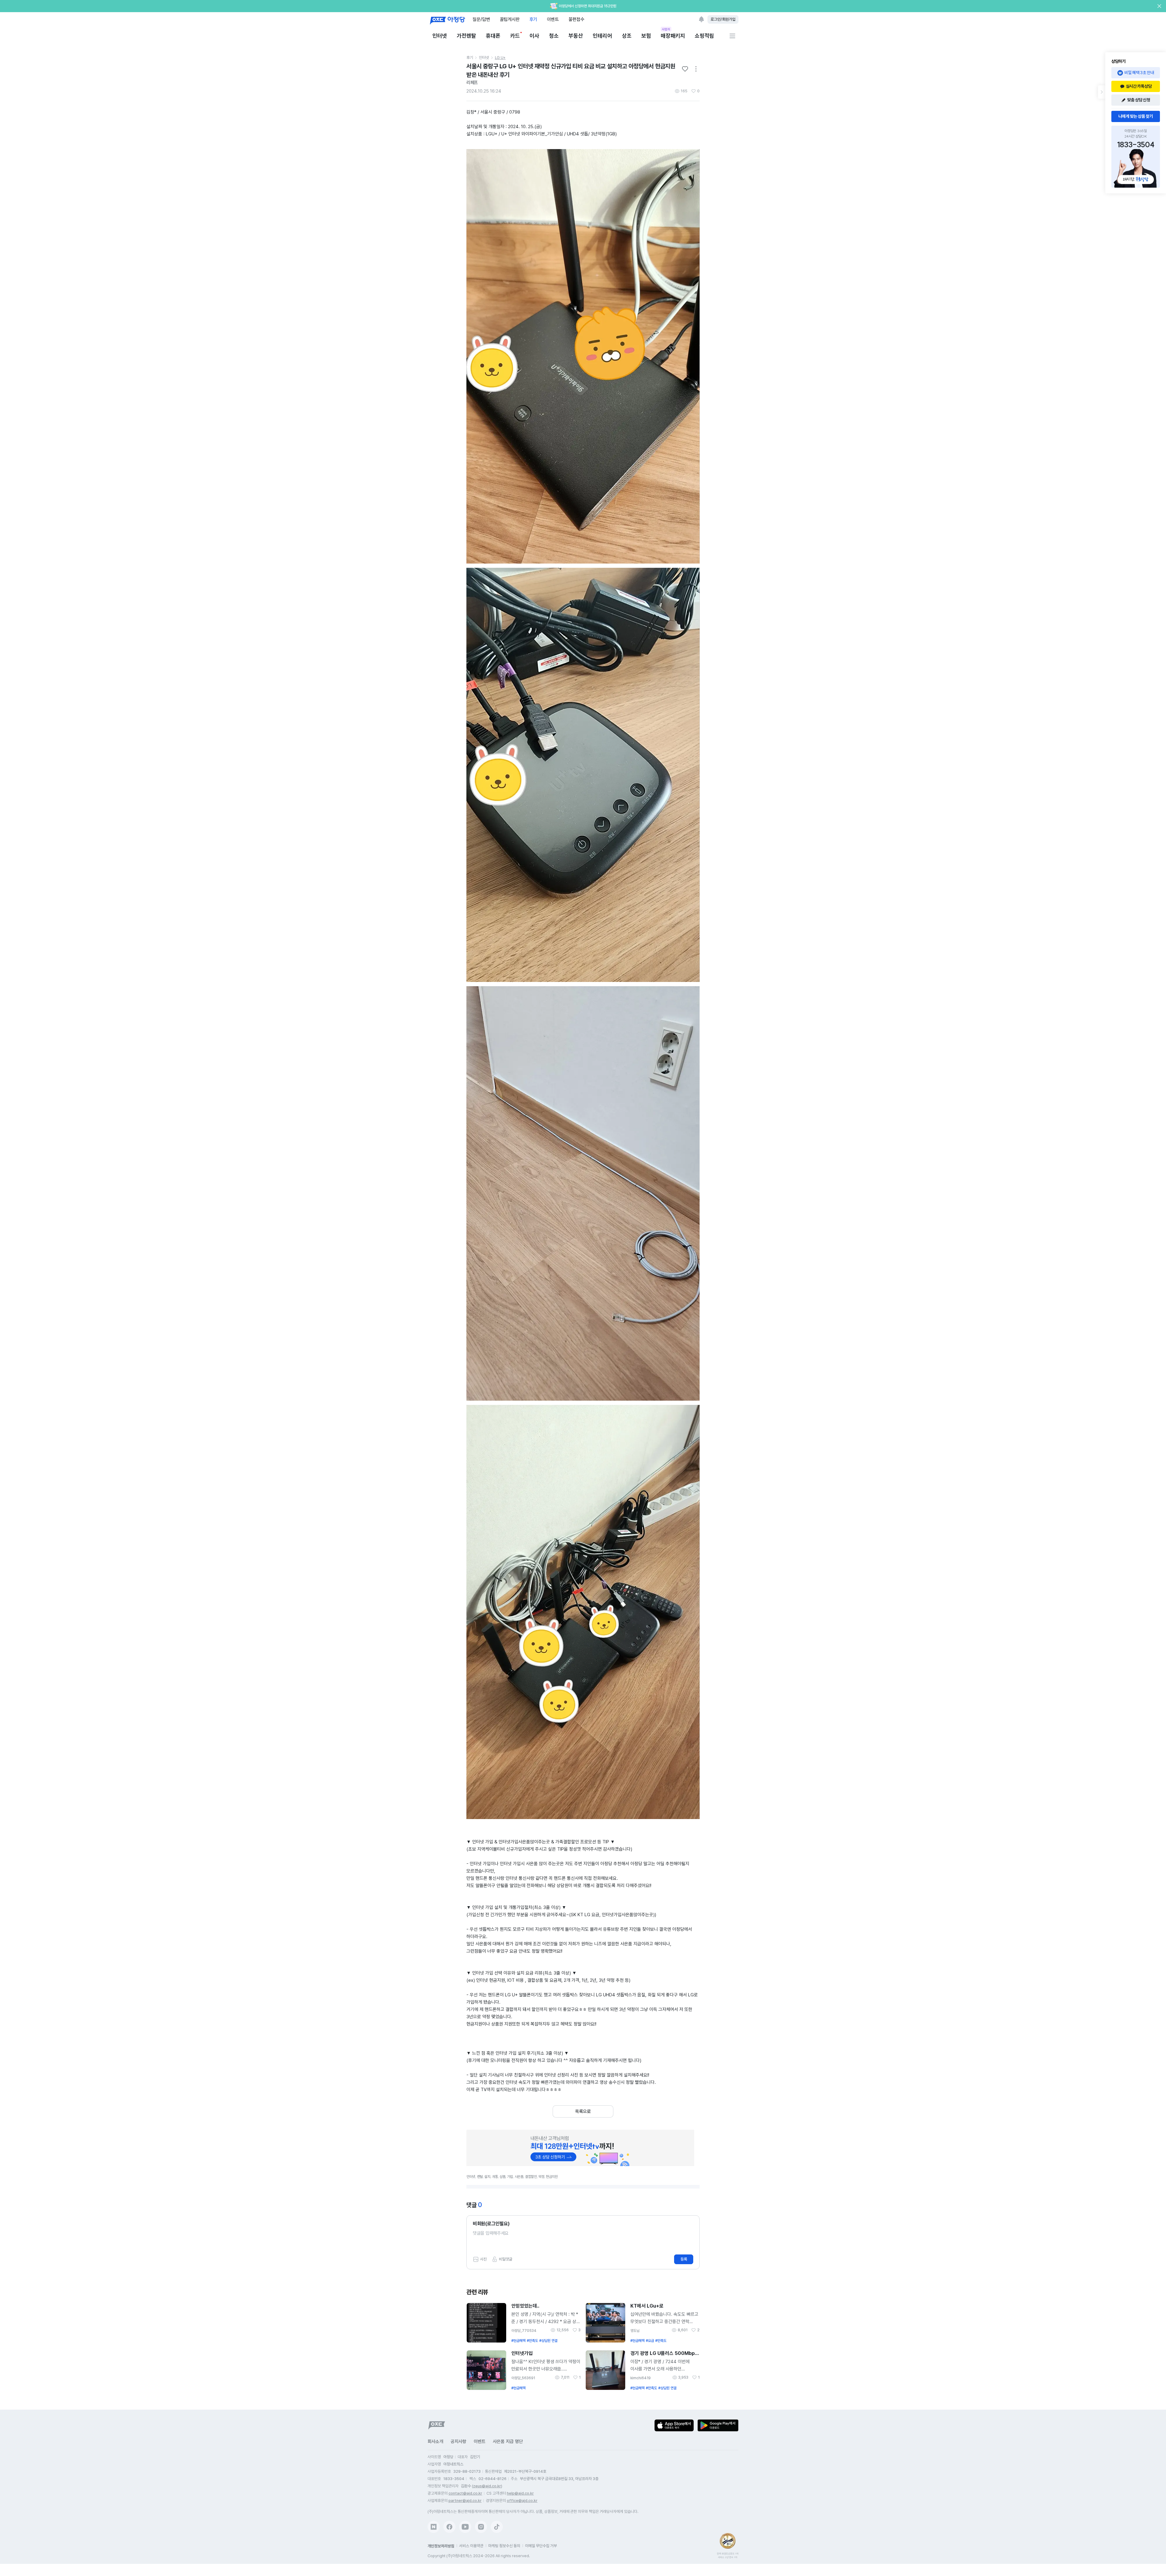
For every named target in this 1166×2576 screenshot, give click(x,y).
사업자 (666, 29)
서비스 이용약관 (471, 2546)
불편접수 (576, 19)
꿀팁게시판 (510, 19)
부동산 (576, 36)
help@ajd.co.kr (520, 2493)
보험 (646, 36)
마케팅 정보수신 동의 (504, 2546)
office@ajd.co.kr (522, 2501)
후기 (533, 19)
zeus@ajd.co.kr (487, 2486)
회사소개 (435, 2441)
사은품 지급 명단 (508, 2441)
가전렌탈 (466, 36)
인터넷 (440, 36)
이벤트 (553, 19)
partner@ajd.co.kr (465, 2501)
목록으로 (583, 2111)
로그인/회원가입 (723, 19)
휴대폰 (493, 36)
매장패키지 (673, 35)
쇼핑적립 (704, 36)
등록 (684, 2259)
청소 (554, 36)
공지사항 (459, 2441)
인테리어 (602, 36)
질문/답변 (481, 19)
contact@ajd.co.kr (465, 2493)
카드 (515, 36)
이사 (534, 36)
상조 (627, 36)
